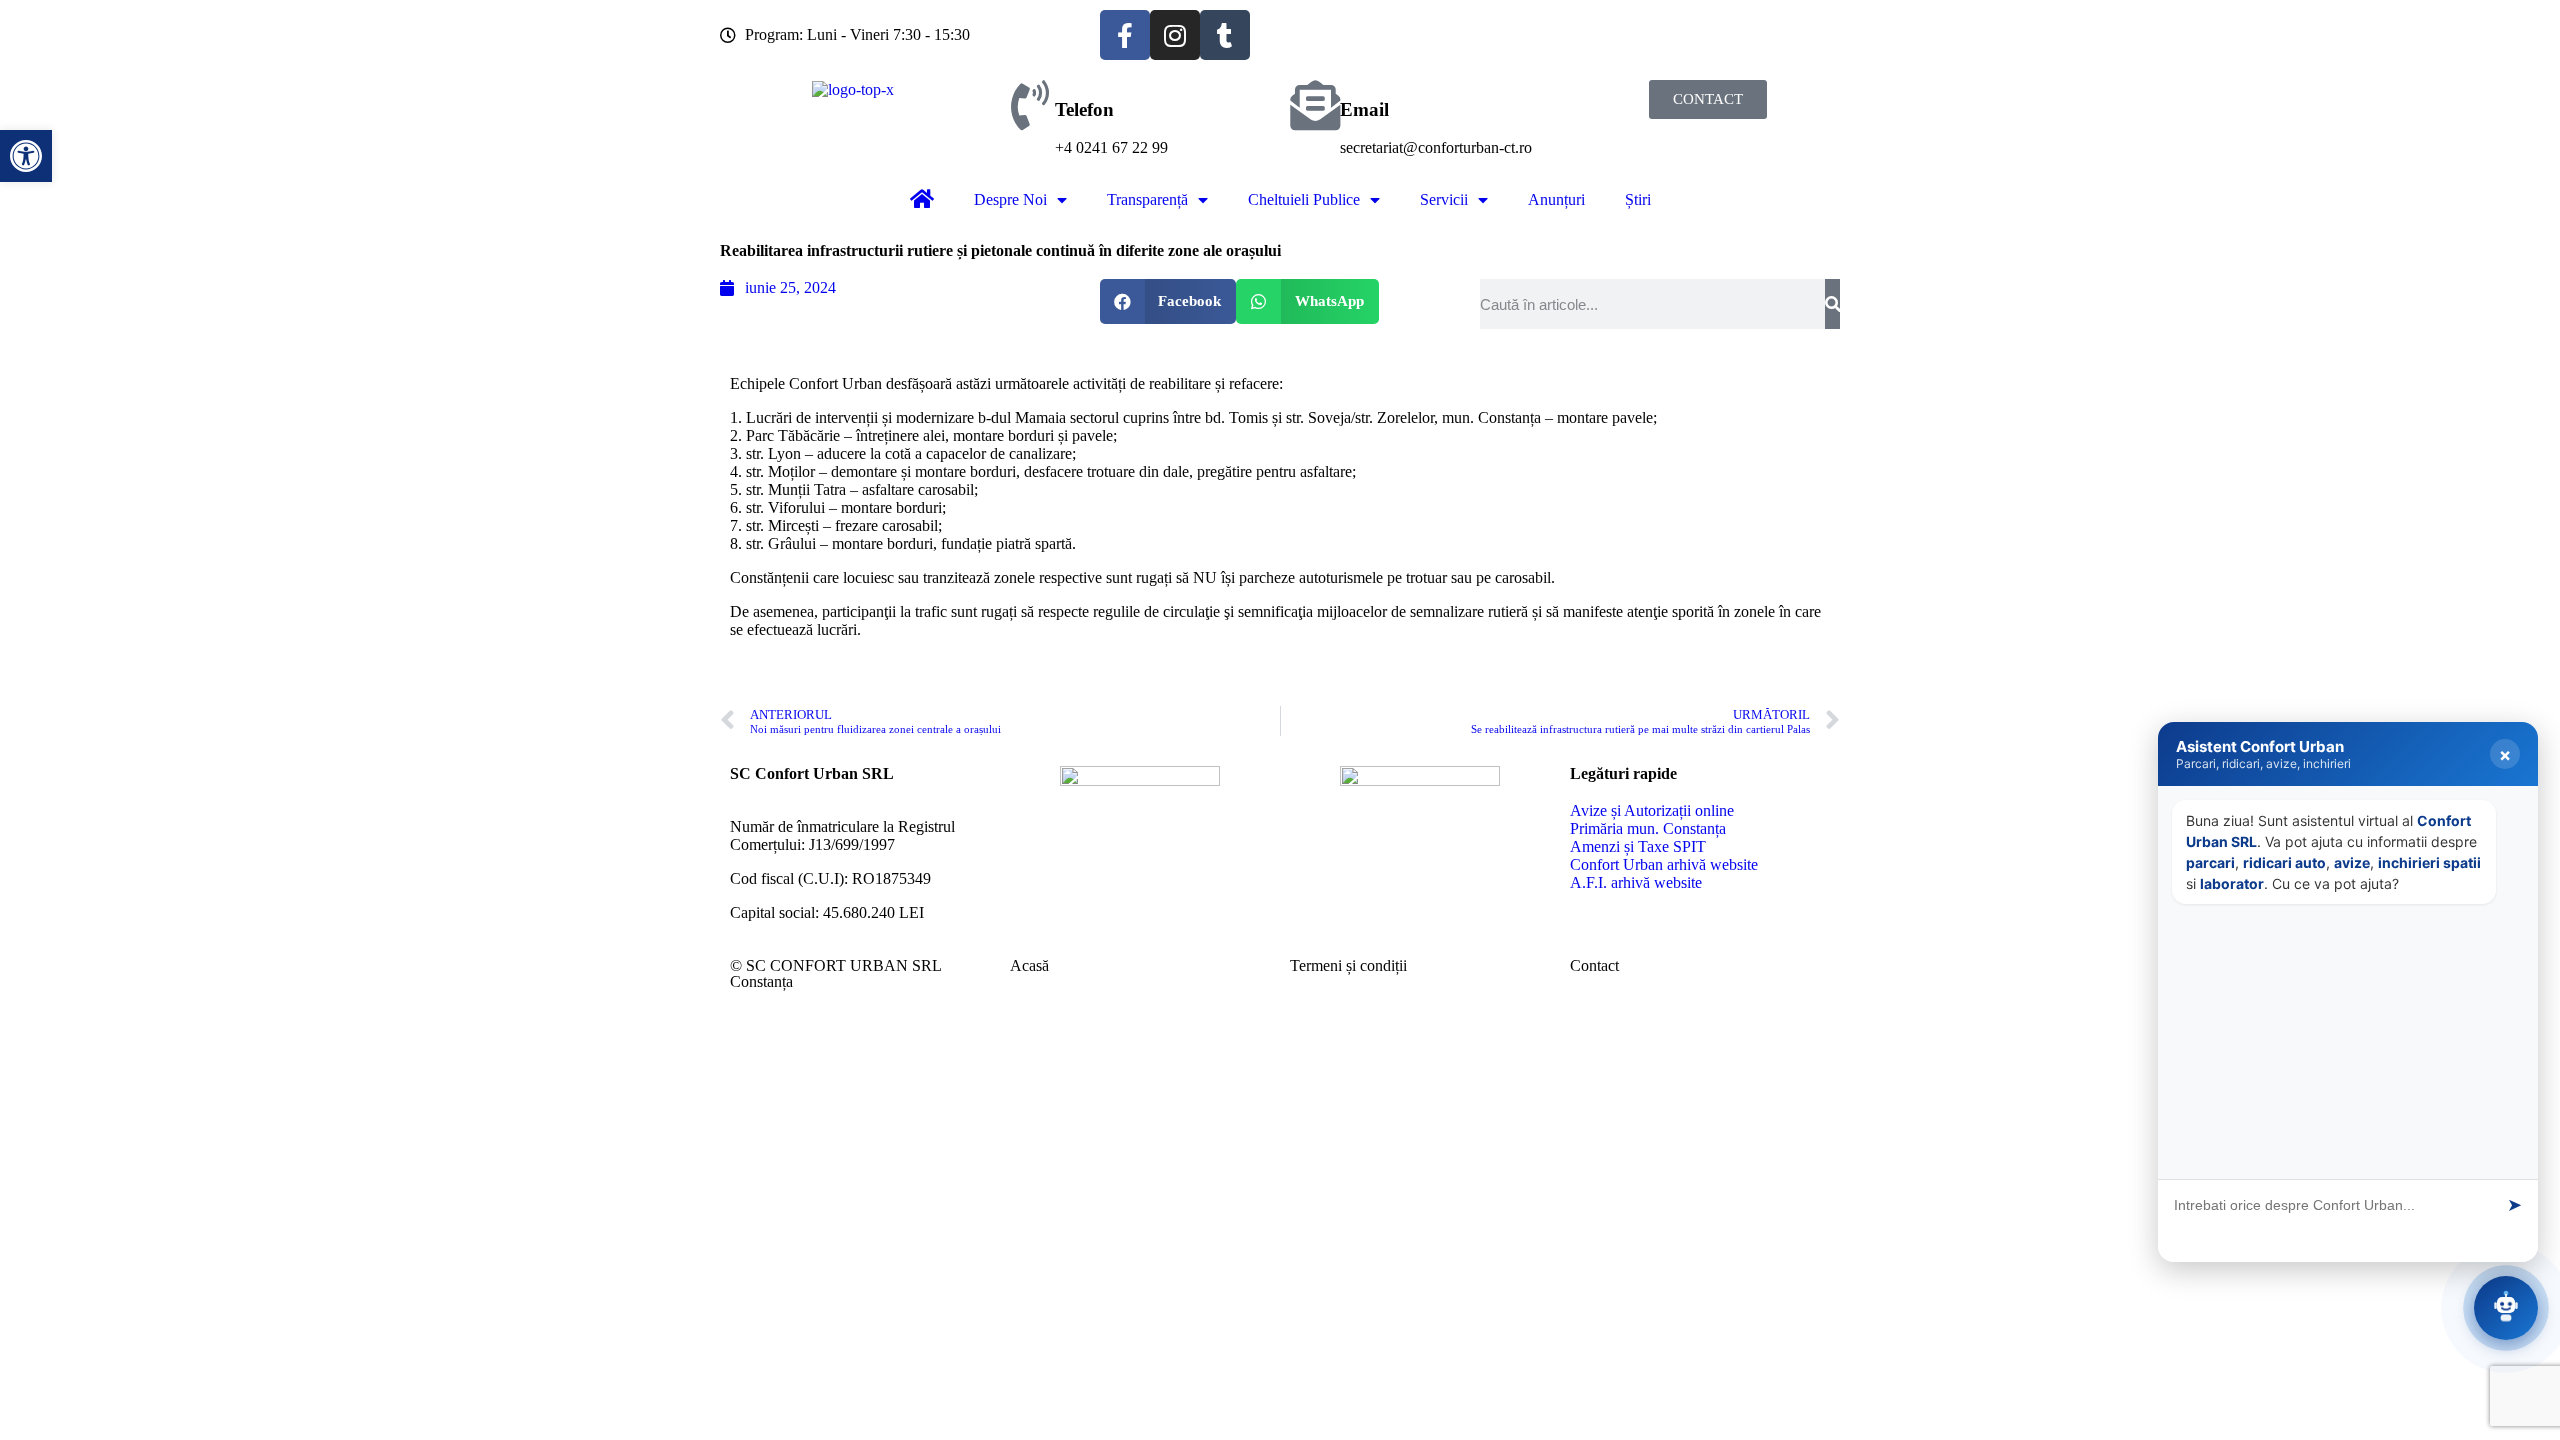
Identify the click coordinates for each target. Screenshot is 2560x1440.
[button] (1168, 301)
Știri (1638, 199)
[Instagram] (1175, 35)
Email (1364, 109)
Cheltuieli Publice (1304, 199)
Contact (1594, 965)
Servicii (1444, 199)
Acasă (1029, 965)
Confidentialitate (2458, 1250)
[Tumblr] (1225, 35)
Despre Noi (1010, 199)
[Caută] (1832, 304)
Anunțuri (1556, 199)
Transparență (1147, 199)
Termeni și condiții (1348, 965)
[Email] (1315, 105)
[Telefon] (1030, 105)
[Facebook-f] (1125, 35)
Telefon (1084, 109)
